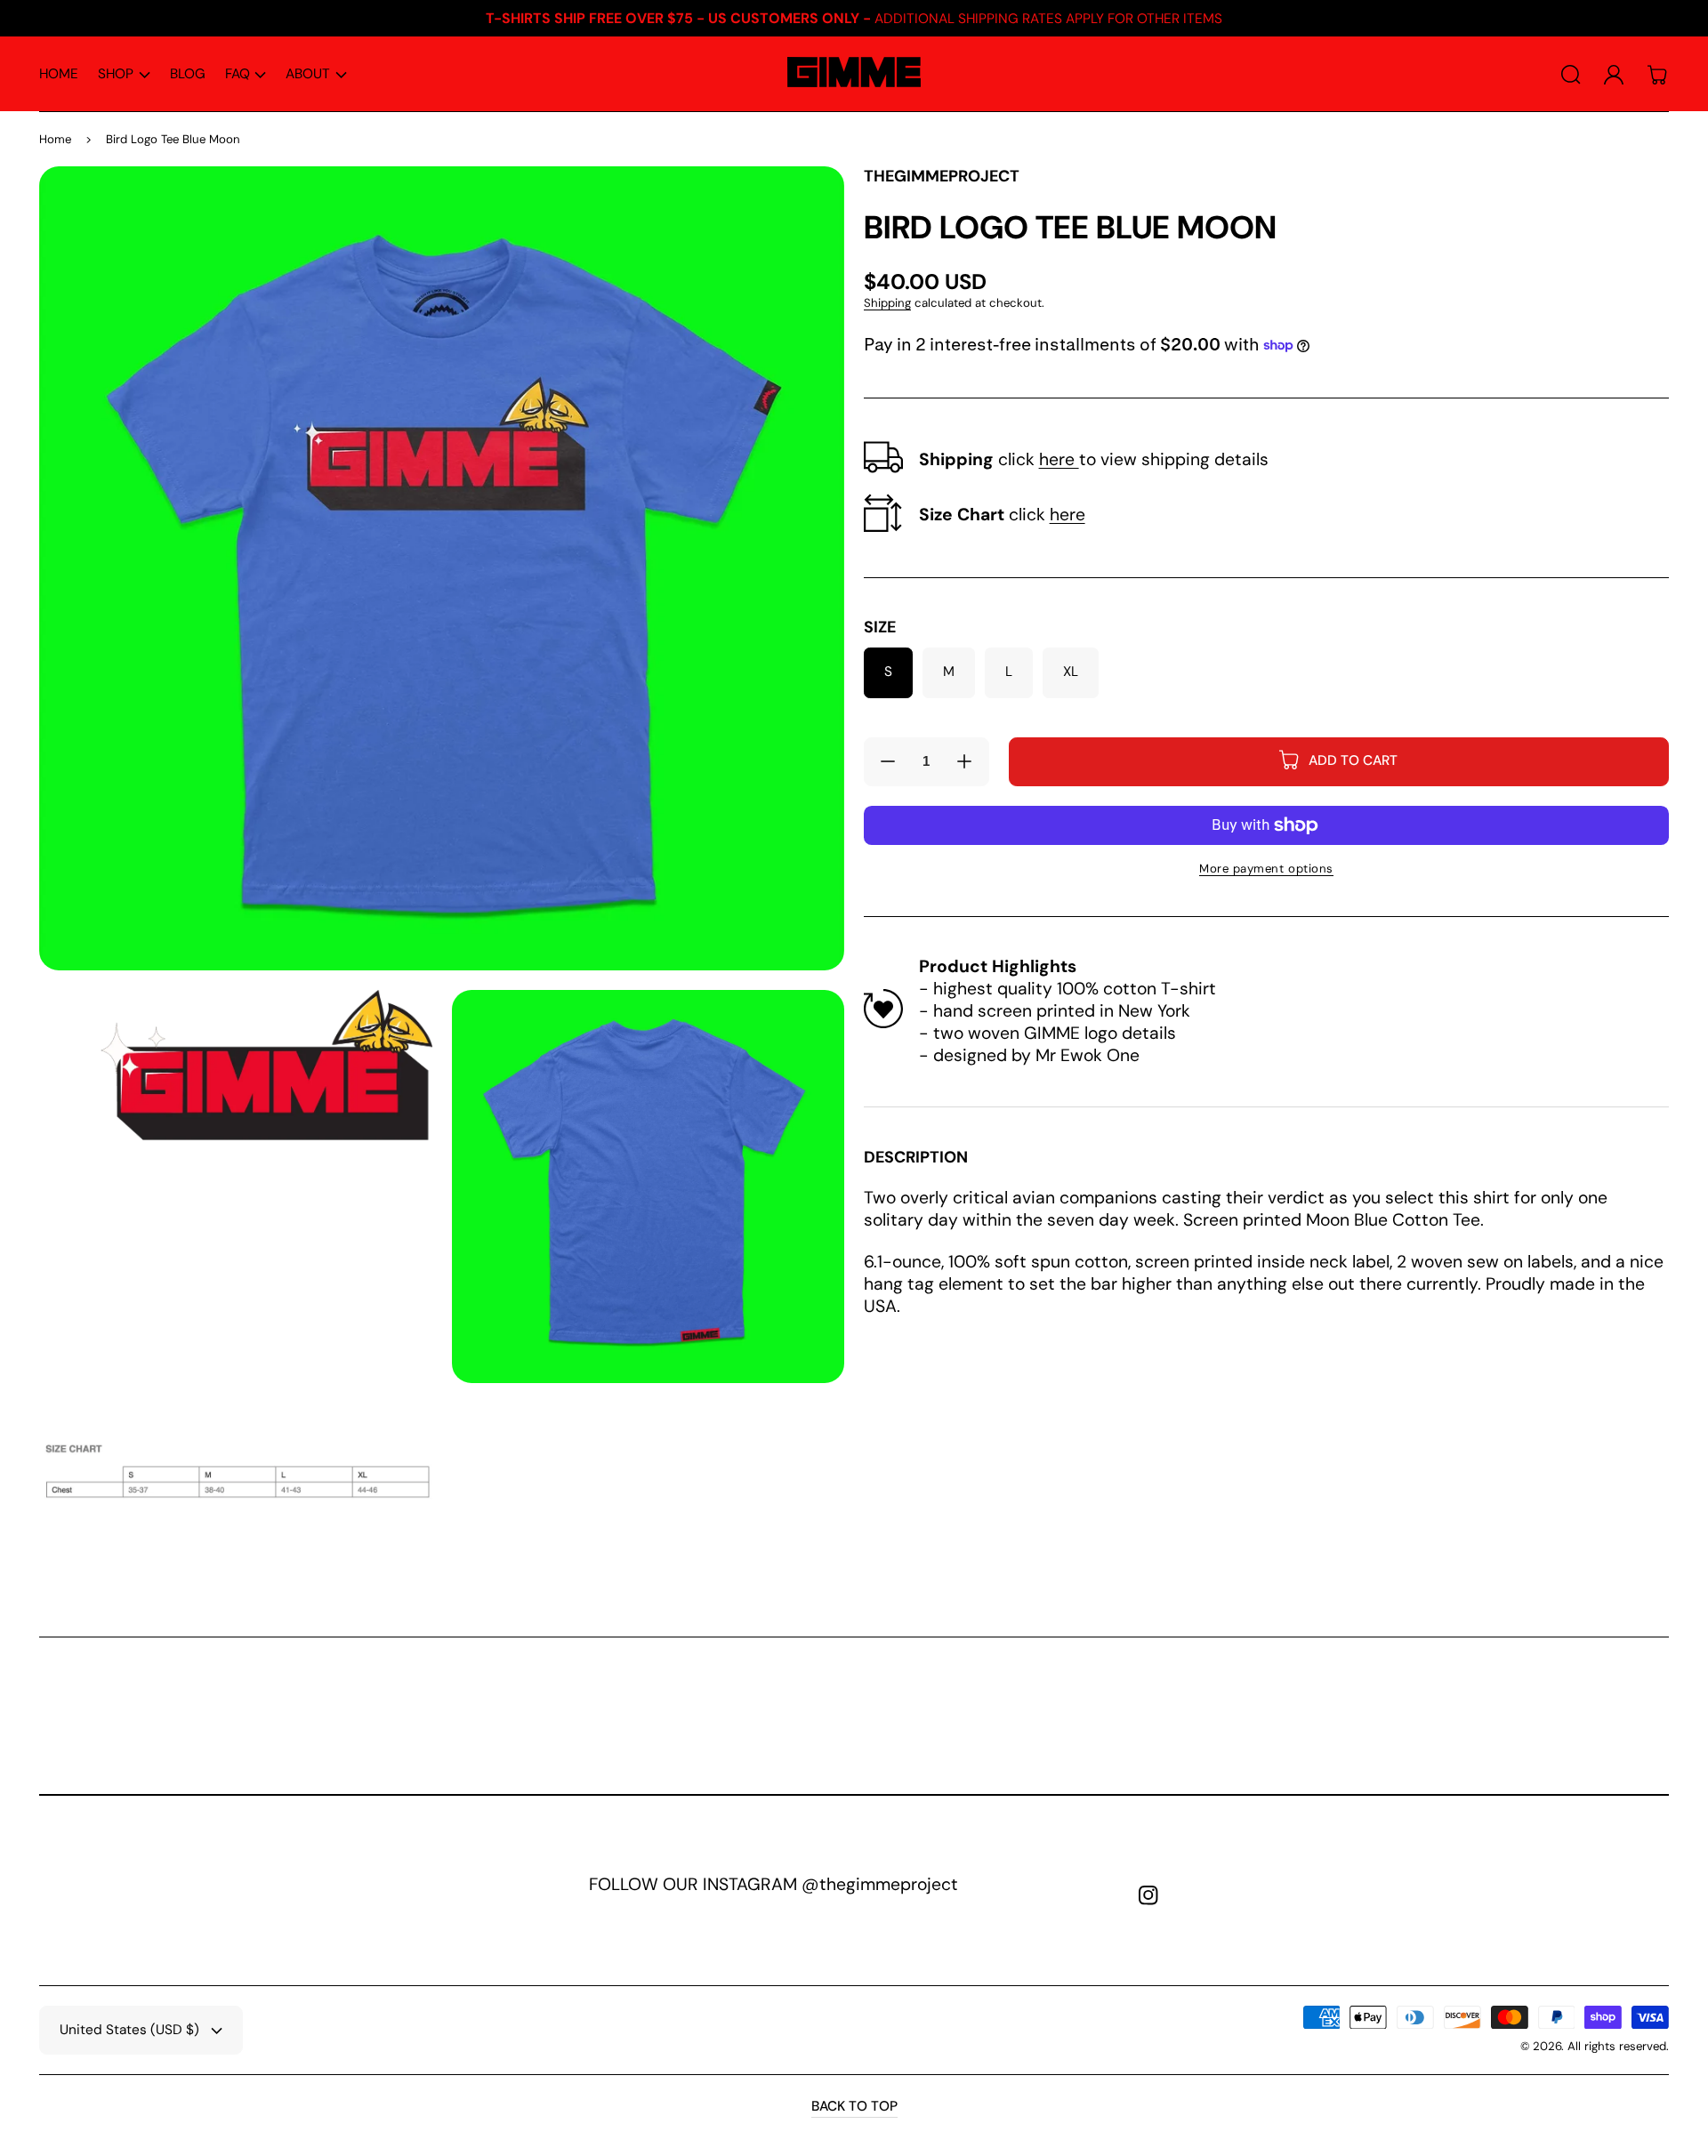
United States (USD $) (129, 2030)
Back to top (854, 2107)
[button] (124, 75)
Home (55, 139)
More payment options (1266, 869)
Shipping (887, 303)
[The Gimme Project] (854, 75)
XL (1071, 672)
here (1059, 459)
